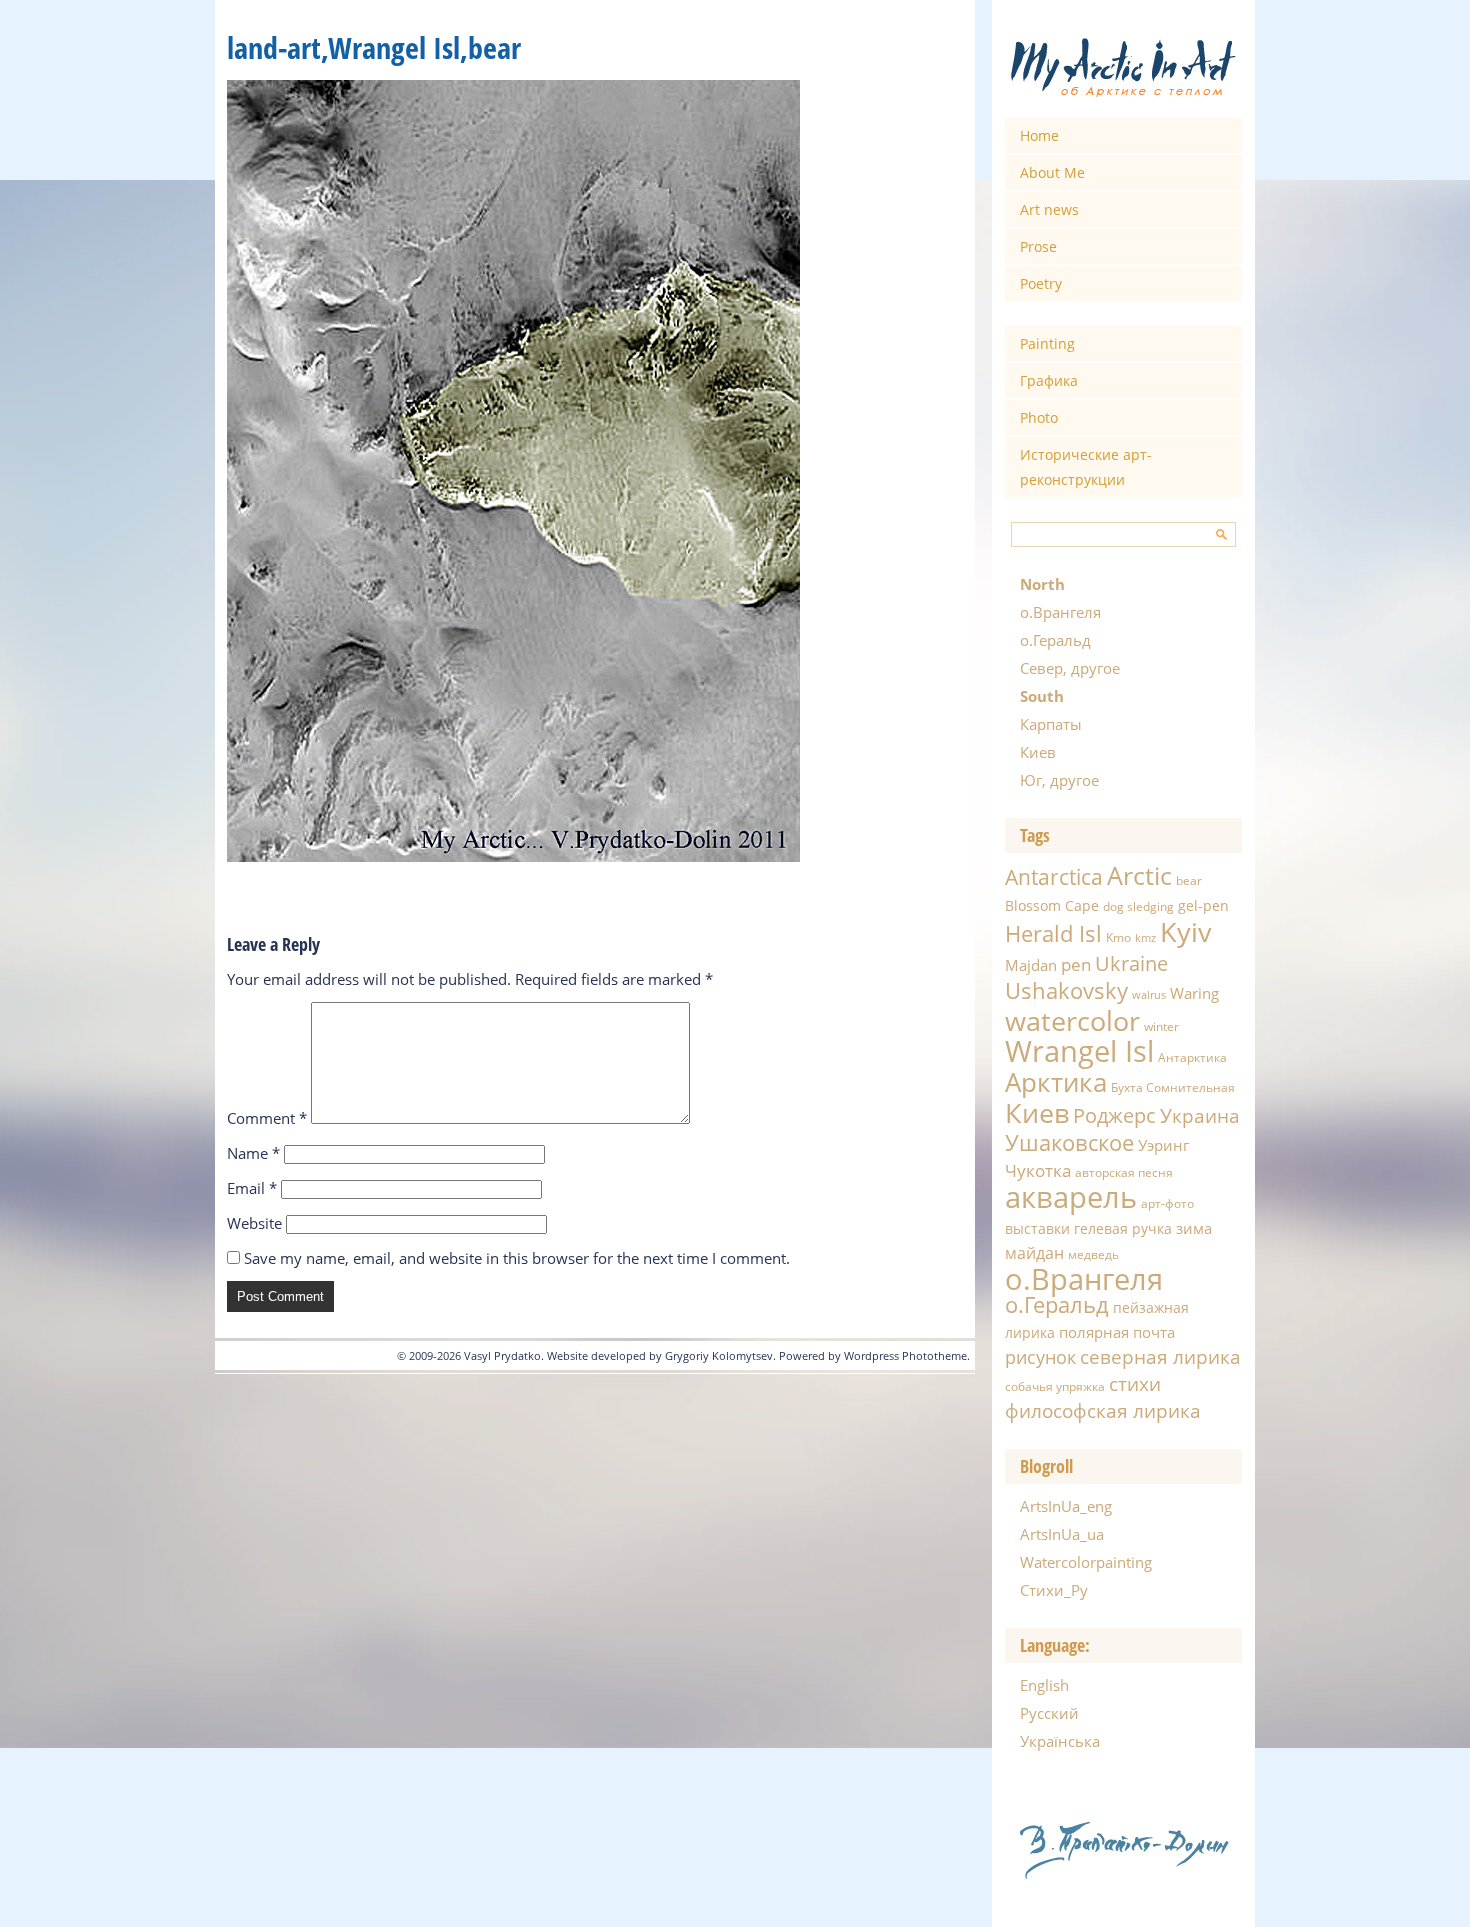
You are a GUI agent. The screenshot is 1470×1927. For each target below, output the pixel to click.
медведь (1093, 1254)
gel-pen (1203, 905)
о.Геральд (1055, 640)
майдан (1034, 1253)
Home (1039, 135)
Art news (1049, 209)
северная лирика (1160, 1357)
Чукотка (1038, 1170)
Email (252, 1188)
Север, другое (1070, 668)
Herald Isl (1053, 933)
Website (254, 1223)
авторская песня (1124, 1172)
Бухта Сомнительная (1173, 1087)
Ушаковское (1069, 1142)
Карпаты (1051, 724)
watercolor (1072, 1020)
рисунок (1040, 1357)
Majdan (1031, 965)
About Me (1052, 172)
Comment (267, 1118)
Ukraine (1131, 963)
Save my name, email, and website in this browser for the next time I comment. (517, 1258)
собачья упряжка (1055, 1386)
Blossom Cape (1052, 905)
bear (1189, 880)
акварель (1071, 1197)
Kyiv (1186, 931)
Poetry (1041, 283)
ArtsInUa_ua (1062, 1534)
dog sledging (1138, 906)
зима (1194, 1228)
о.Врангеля (1060, 612)
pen (1076, 964)
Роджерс (1114, 1115)
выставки (1037, 1228)
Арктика (1056, 1082)
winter (1161, 1026)
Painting (1047, 343)
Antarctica (1054, 876)
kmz (1145, 938)
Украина (1200, 1116)
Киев (1038, 752)
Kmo (1118, 937)
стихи (1135, 1383)
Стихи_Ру (1054, 1590)
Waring (1194, 993)
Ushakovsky (1066, 990)
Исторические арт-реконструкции (1086, 467)
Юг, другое (1059, 780)
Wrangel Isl (1079, 1051)
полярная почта (1117, 1332)
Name (253, 1153)
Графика (1049, 380)
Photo (1039, 417)
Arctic (1139, 875)
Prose (1038, 246)
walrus (1149, 995)
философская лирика (1103, 1411)
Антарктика (1192, 1057)
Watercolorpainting (1086, 1562)
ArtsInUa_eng (1066, 1506)
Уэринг (1163, 1145)
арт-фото (1167, 1203)
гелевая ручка (1123, 1228)
